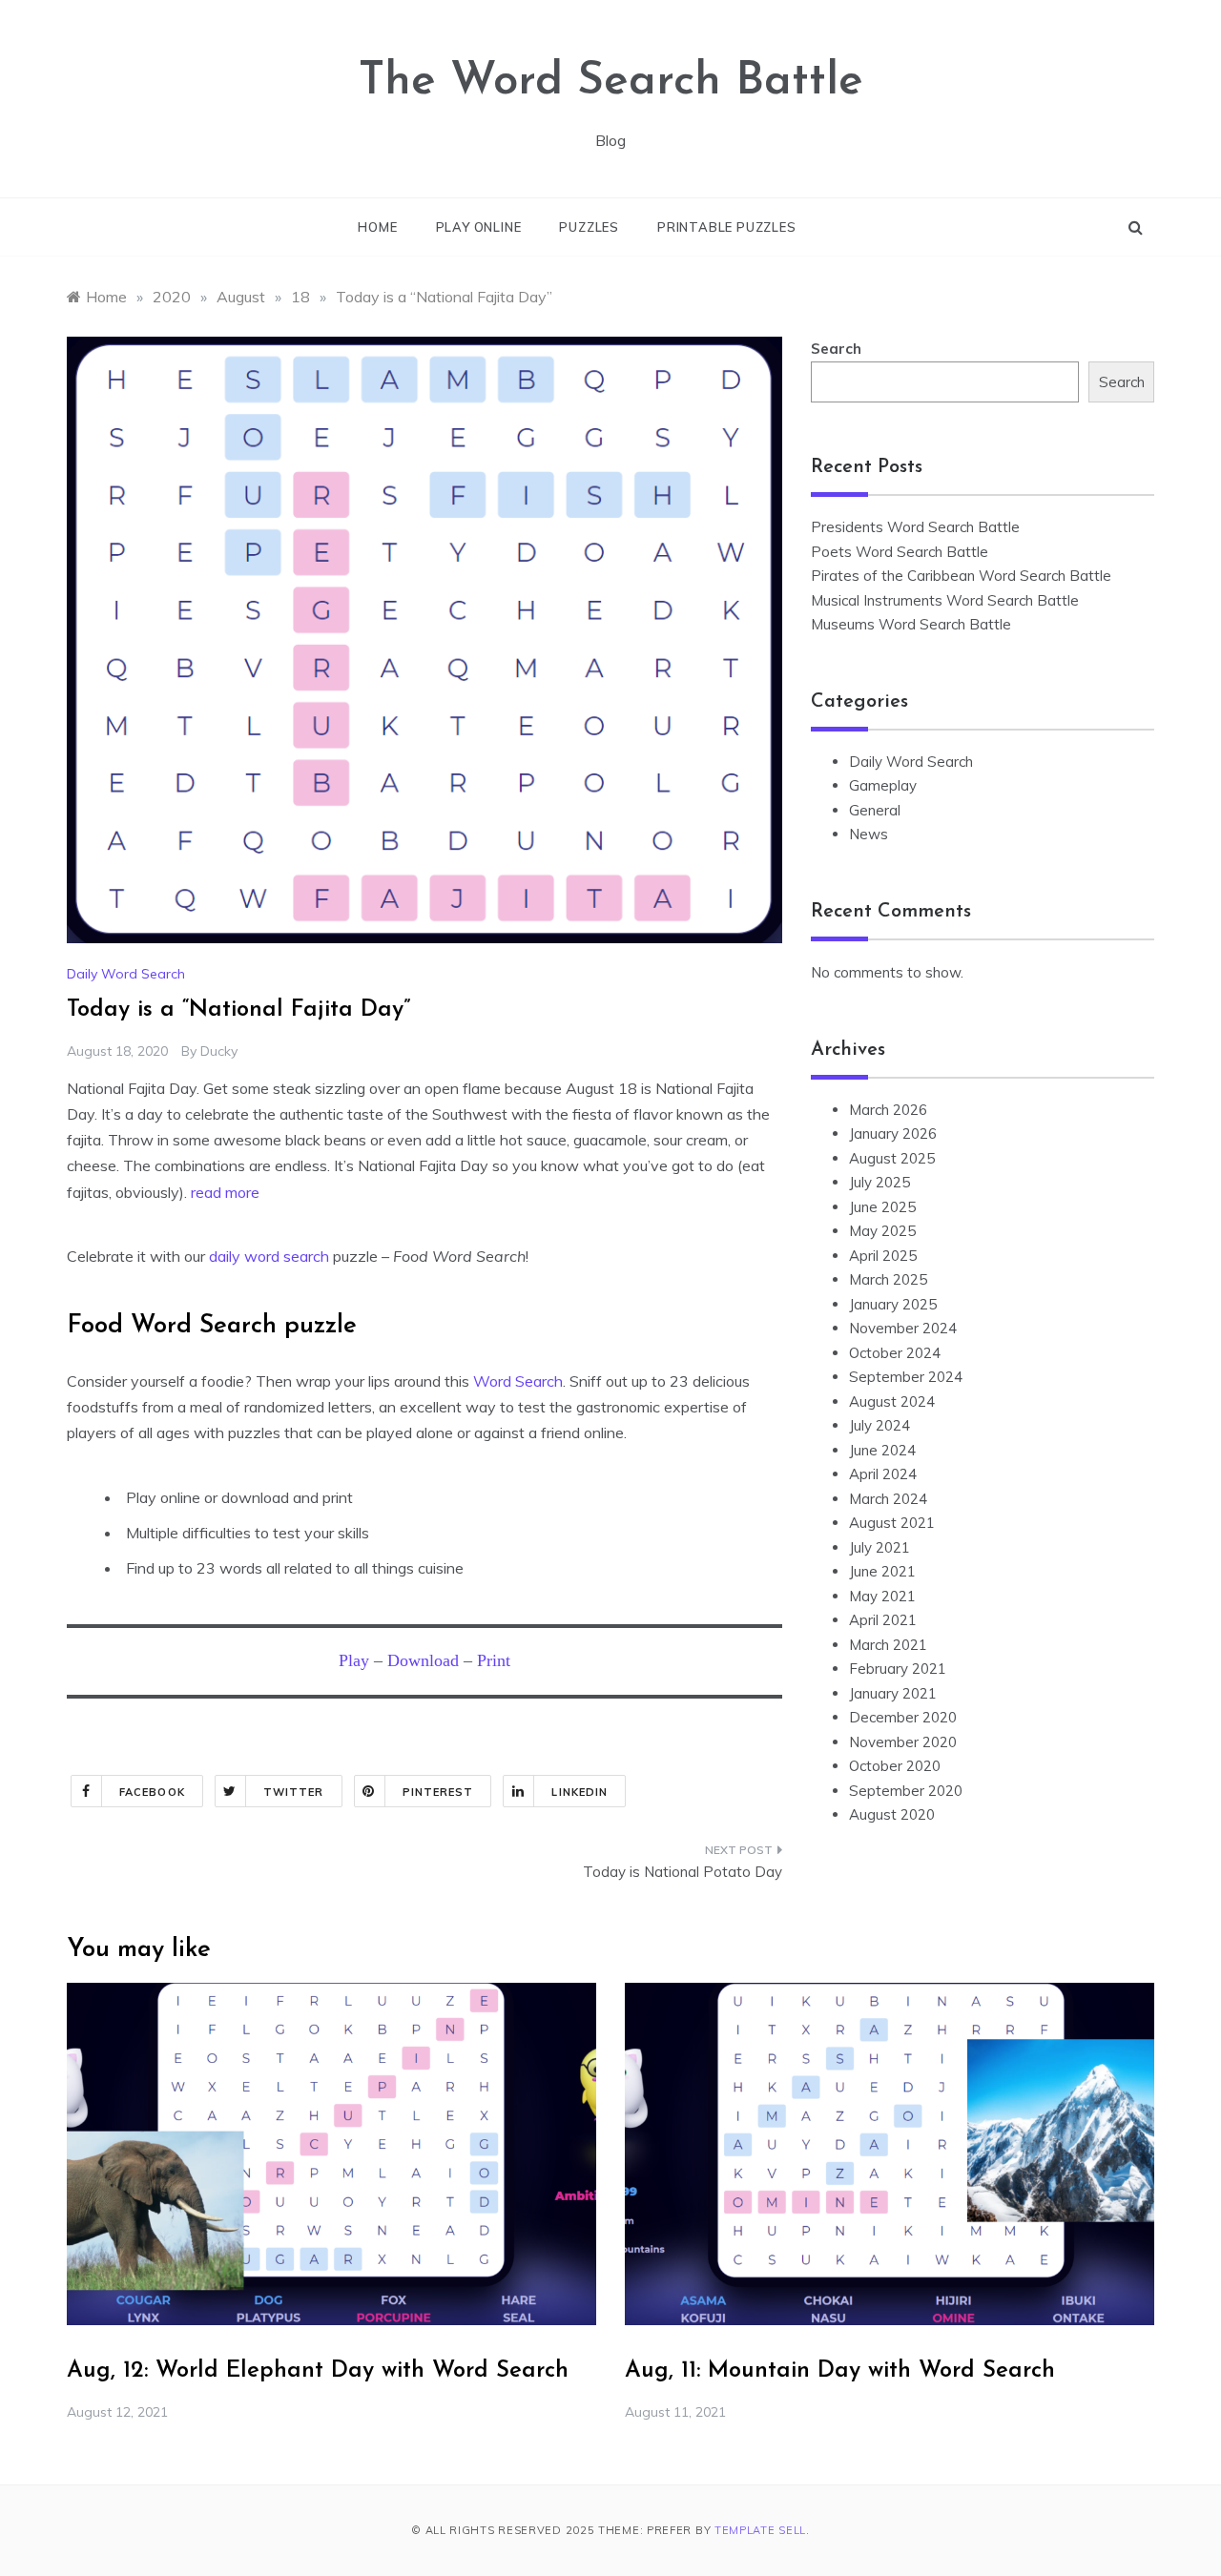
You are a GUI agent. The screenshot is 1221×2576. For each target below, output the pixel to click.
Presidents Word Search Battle (915, 527)
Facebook (152, 1792)
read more (225, 1192)
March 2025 (888, 1279)
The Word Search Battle (611, 82)
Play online (479, 227)
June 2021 (882, 1571)
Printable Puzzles (727, 227)
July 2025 (880, 1182)
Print (494, 1660)
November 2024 (903, 1328)
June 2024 (882, 1450)
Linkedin (579, 1792)
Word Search (518, 1381)
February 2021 (898, 1669)
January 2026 (893, 1133)
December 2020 (903, 1717)
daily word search (269, 1256)
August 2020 (892, 1814)
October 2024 (895, 1353)
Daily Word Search (126, 974)
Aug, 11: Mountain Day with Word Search (840, 2371)
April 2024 (883, 1474)
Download (425, 1660)
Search (836, 349)
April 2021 (883, 1620)
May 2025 (882, 1231)
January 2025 (893, 1304)
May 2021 (882, 1596)
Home (377, 227)
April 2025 (883, 1256)
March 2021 (888, 1645)
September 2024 (906, 1377)
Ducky (219, 1051)
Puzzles (589, 227)
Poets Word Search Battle (900, 552)
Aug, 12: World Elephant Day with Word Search (318, 2371)
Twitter (294, 1792)
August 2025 (892, 1158)
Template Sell (760, 2530)
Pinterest (438, 1792)
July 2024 (880, 1425)
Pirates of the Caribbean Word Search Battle (961, 576)
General (875, 810)
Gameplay (883, 785)
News (869, 834)
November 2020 (903, 1742)
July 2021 (880, 1547)
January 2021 (893, 1693)
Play (354, 1660)
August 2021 (892, 1523)
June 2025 (882, 1207)
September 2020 (906, 1791)
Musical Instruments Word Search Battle (945, 600)
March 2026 (888, 1110)
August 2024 (892, 1401)
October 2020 (895, 1766)
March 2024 (888, 1499)
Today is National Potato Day (683, 1872)
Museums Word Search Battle (911, 624)
